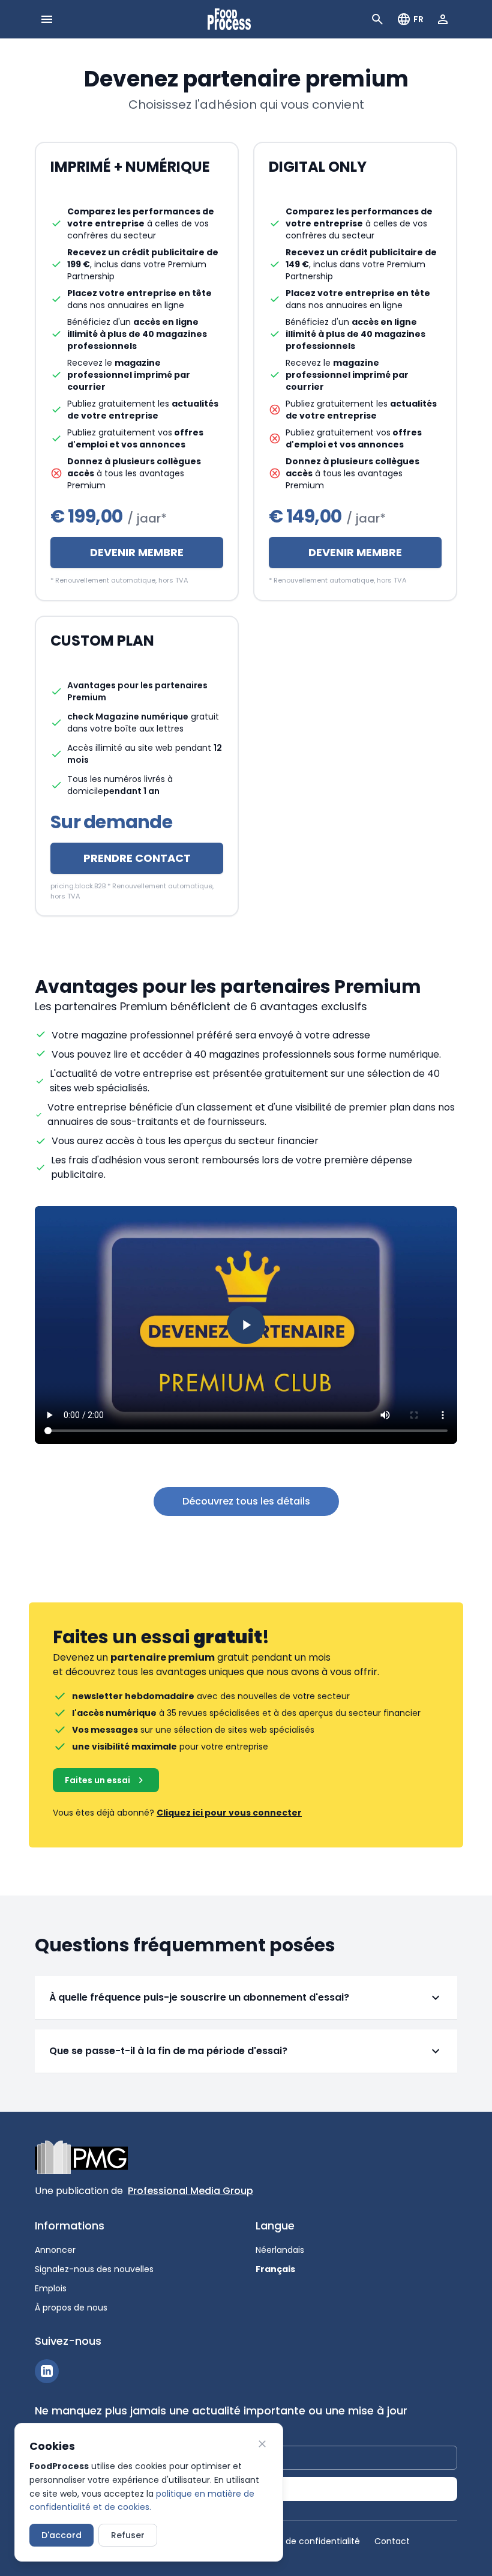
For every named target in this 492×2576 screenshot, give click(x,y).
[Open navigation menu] (47, 19)
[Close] (262, 2444)
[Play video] (246, 1325)
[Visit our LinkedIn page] (47, 2371)
